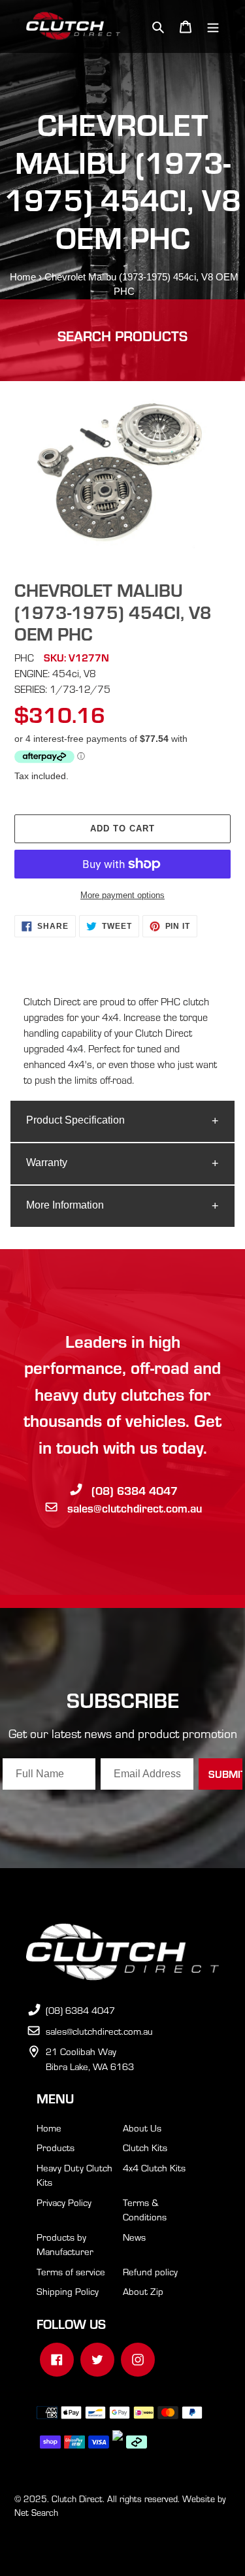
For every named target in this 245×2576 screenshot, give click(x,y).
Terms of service (71, 2271)
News (134, 2237)
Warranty (47, 1163)
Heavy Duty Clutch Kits (74, 2175)
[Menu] (213, 26)
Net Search (36, 2512)
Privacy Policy (64, 2202)
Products (56, 2147)
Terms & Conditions (145, 2210)
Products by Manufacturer (65, 2244)
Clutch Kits (145, 2147)
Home (23, 277)
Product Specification (75, 1120)
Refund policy (150, 2271)
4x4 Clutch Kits (154, 2167)
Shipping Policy (68, 2291)
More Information (65, 1205)
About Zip (143, 2291)
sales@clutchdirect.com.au (135, 1508)
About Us (142, 2128)
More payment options (122, 895)
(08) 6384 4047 (135, 1490)
